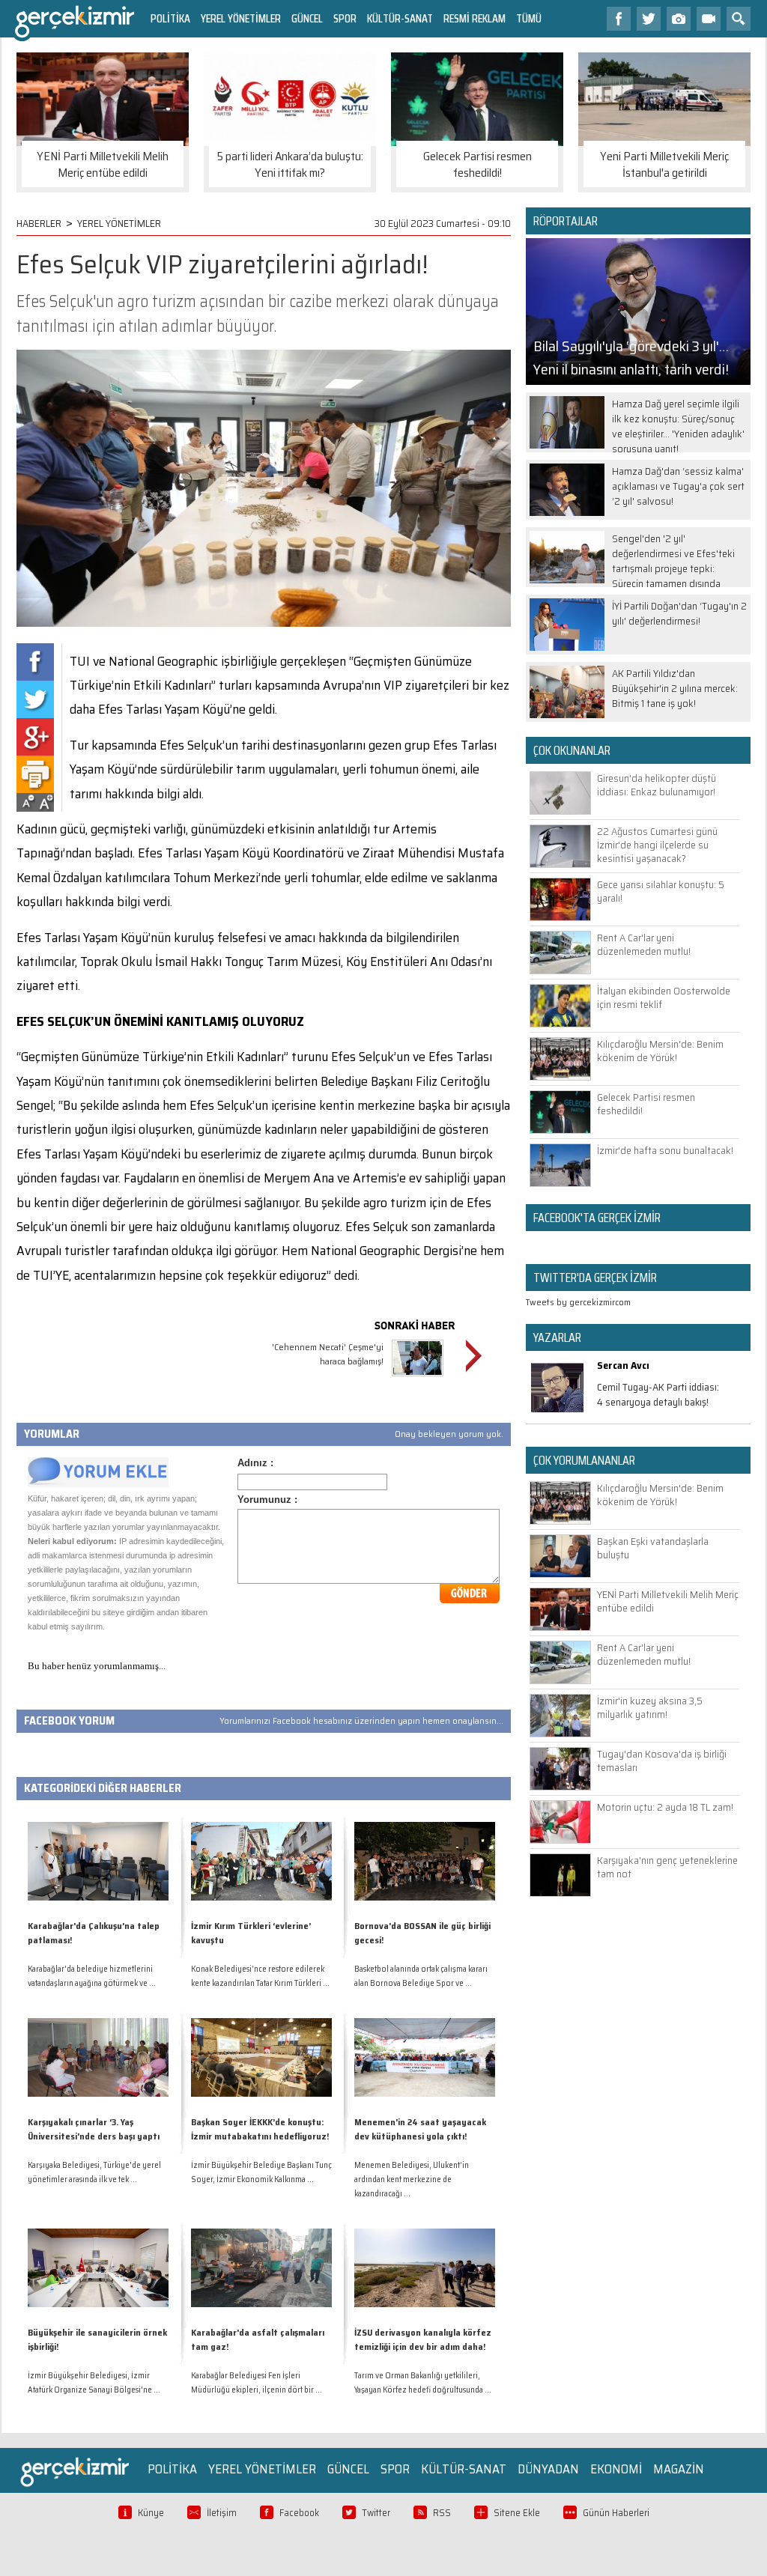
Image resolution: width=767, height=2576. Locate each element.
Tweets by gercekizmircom (578, 1302)
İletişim (222, 2513)
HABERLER (39, 223)
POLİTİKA (170, 18)
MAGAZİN (679, 2469)
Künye (151, 2513)
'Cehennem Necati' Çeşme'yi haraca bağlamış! (328, 1354)
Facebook (299, 2513)
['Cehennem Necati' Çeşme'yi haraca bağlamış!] (418, 1378)
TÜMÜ (529, 18)
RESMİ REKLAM (475, 18)
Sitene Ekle (517, 2513)
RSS (442, 2513)
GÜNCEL (307, 18)
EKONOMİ (616, 2469)
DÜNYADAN (548, 2469)
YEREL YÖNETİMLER (241, 18)
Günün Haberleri (616, 2513)
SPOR (345, 18)
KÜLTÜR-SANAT (400, 18)
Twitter (376, 2513)
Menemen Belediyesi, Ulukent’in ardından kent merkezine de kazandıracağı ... (412, 2179)
